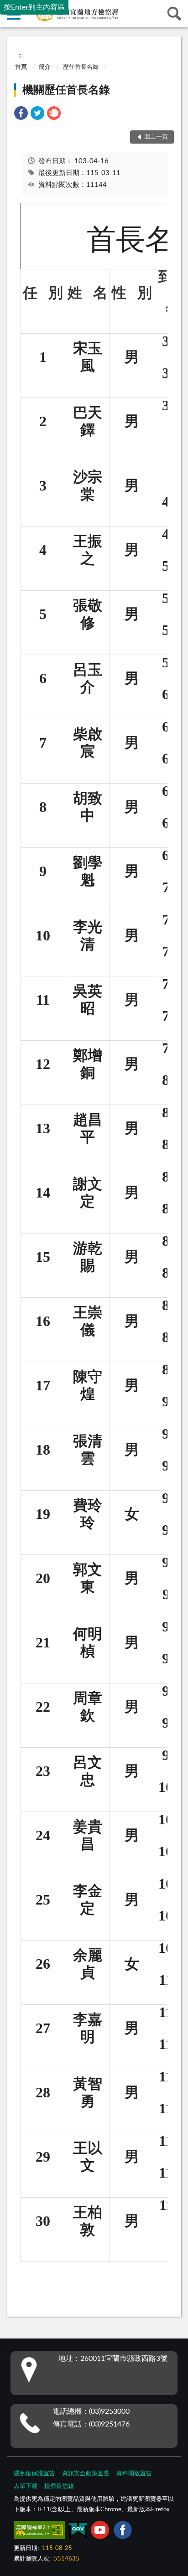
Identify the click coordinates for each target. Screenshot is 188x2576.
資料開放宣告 (134, 2474)
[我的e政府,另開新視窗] (78, 2532)
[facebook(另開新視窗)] (123, 2532)
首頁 (21, 67)
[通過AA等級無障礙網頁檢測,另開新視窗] (39, 2532)
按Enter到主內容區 (34, 7)
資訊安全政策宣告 (86, 2474)
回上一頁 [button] (156, 137)
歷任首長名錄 (81, 67)
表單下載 (26, 2486)
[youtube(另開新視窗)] (100, 2532)
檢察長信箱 (59, 2486)
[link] (21, 115)
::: (21, 56)
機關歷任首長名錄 (66, 90)
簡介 (45, 67)
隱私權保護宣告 (34, 2474)
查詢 (174, 14)
